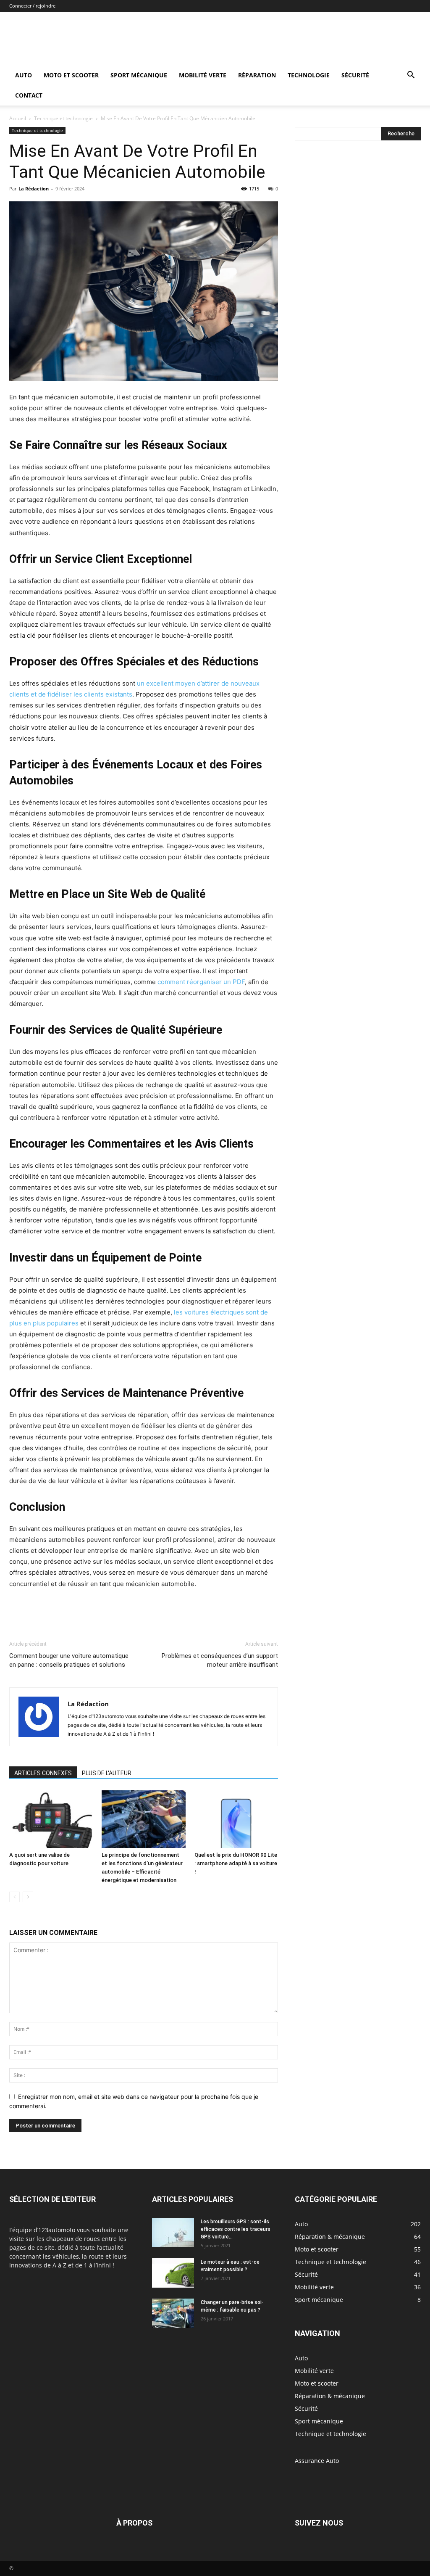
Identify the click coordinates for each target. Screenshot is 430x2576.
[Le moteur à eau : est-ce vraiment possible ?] (173, 2273)
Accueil (18, 118)
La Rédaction (34, 189)
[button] (411, 76)
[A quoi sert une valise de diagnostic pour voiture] (51, 1819)
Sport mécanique (139, 75)
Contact (29, 95)
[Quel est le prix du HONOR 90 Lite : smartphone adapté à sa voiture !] (236, 1819)
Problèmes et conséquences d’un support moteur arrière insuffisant (220, 1660)
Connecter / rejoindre (32, 6)
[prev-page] (14, 1897)
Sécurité (355, 75)
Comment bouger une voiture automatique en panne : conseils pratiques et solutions (69, 1660)
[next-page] (28, 1897)
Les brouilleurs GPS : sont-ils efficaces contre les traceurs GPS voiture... (236, 2229)
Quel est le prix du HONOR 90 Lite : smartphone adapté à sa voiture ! (236, 1863)
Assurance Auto (317, 2461)
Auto (24, 75)
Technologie (309, 75)
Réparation (257, 75)
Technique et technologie (63, 118)
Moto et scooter (71, 75)
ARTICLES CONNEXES (43, 1773)
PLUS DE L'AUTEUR (107, 1773)
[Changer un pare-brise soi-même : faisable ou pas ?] (173, 2313)
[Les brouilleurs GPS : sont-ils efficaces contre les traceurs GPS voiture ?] (173, 2233)
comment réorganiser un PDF (201, 982)
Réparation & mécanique (330, 2396)
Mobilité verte (203, 75)
